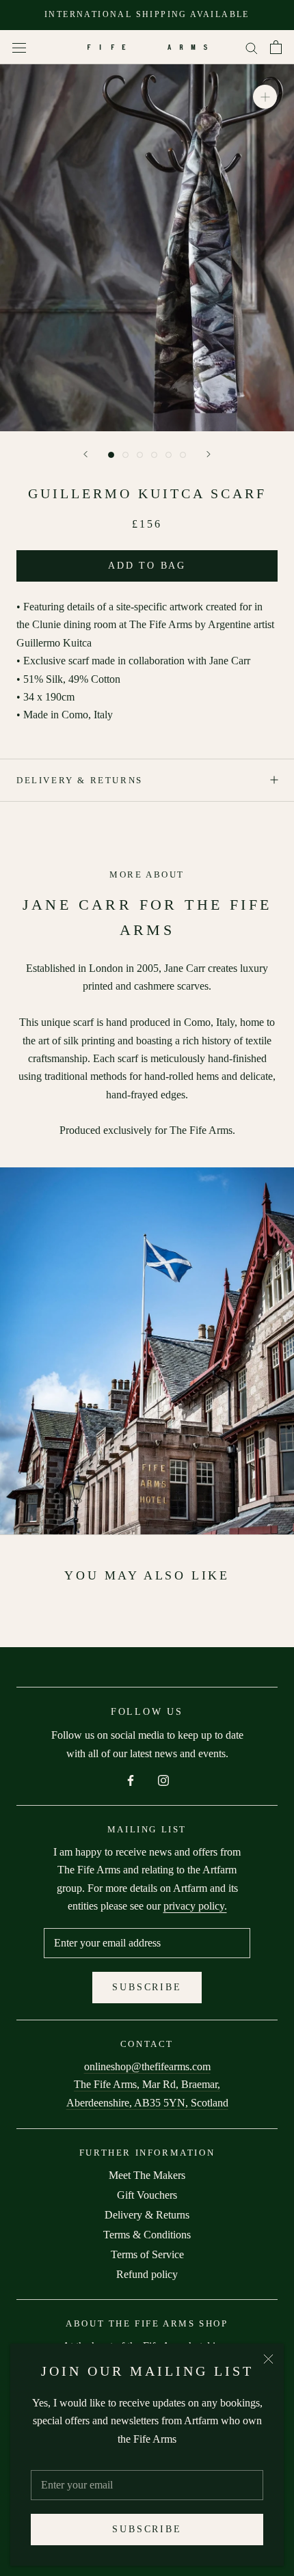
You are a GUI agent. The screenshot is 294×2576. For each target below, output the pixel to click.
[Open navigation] (19, 47)
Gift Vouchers (147, 2195)
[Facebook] (131, 1779)
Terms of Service (147, 2254)
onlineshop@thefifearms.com (147, 2066)
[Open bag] (276, 47)
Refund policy (147, 2274)
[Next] (209, 454)
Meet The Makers (147, 2175)
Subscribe (147, 2529)
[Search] (252, 47)
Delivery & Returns (80, 780)
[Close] (268, 2359)
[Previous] (85, 454)
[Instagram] (163, 1779)
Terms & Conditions (147, 2235)
